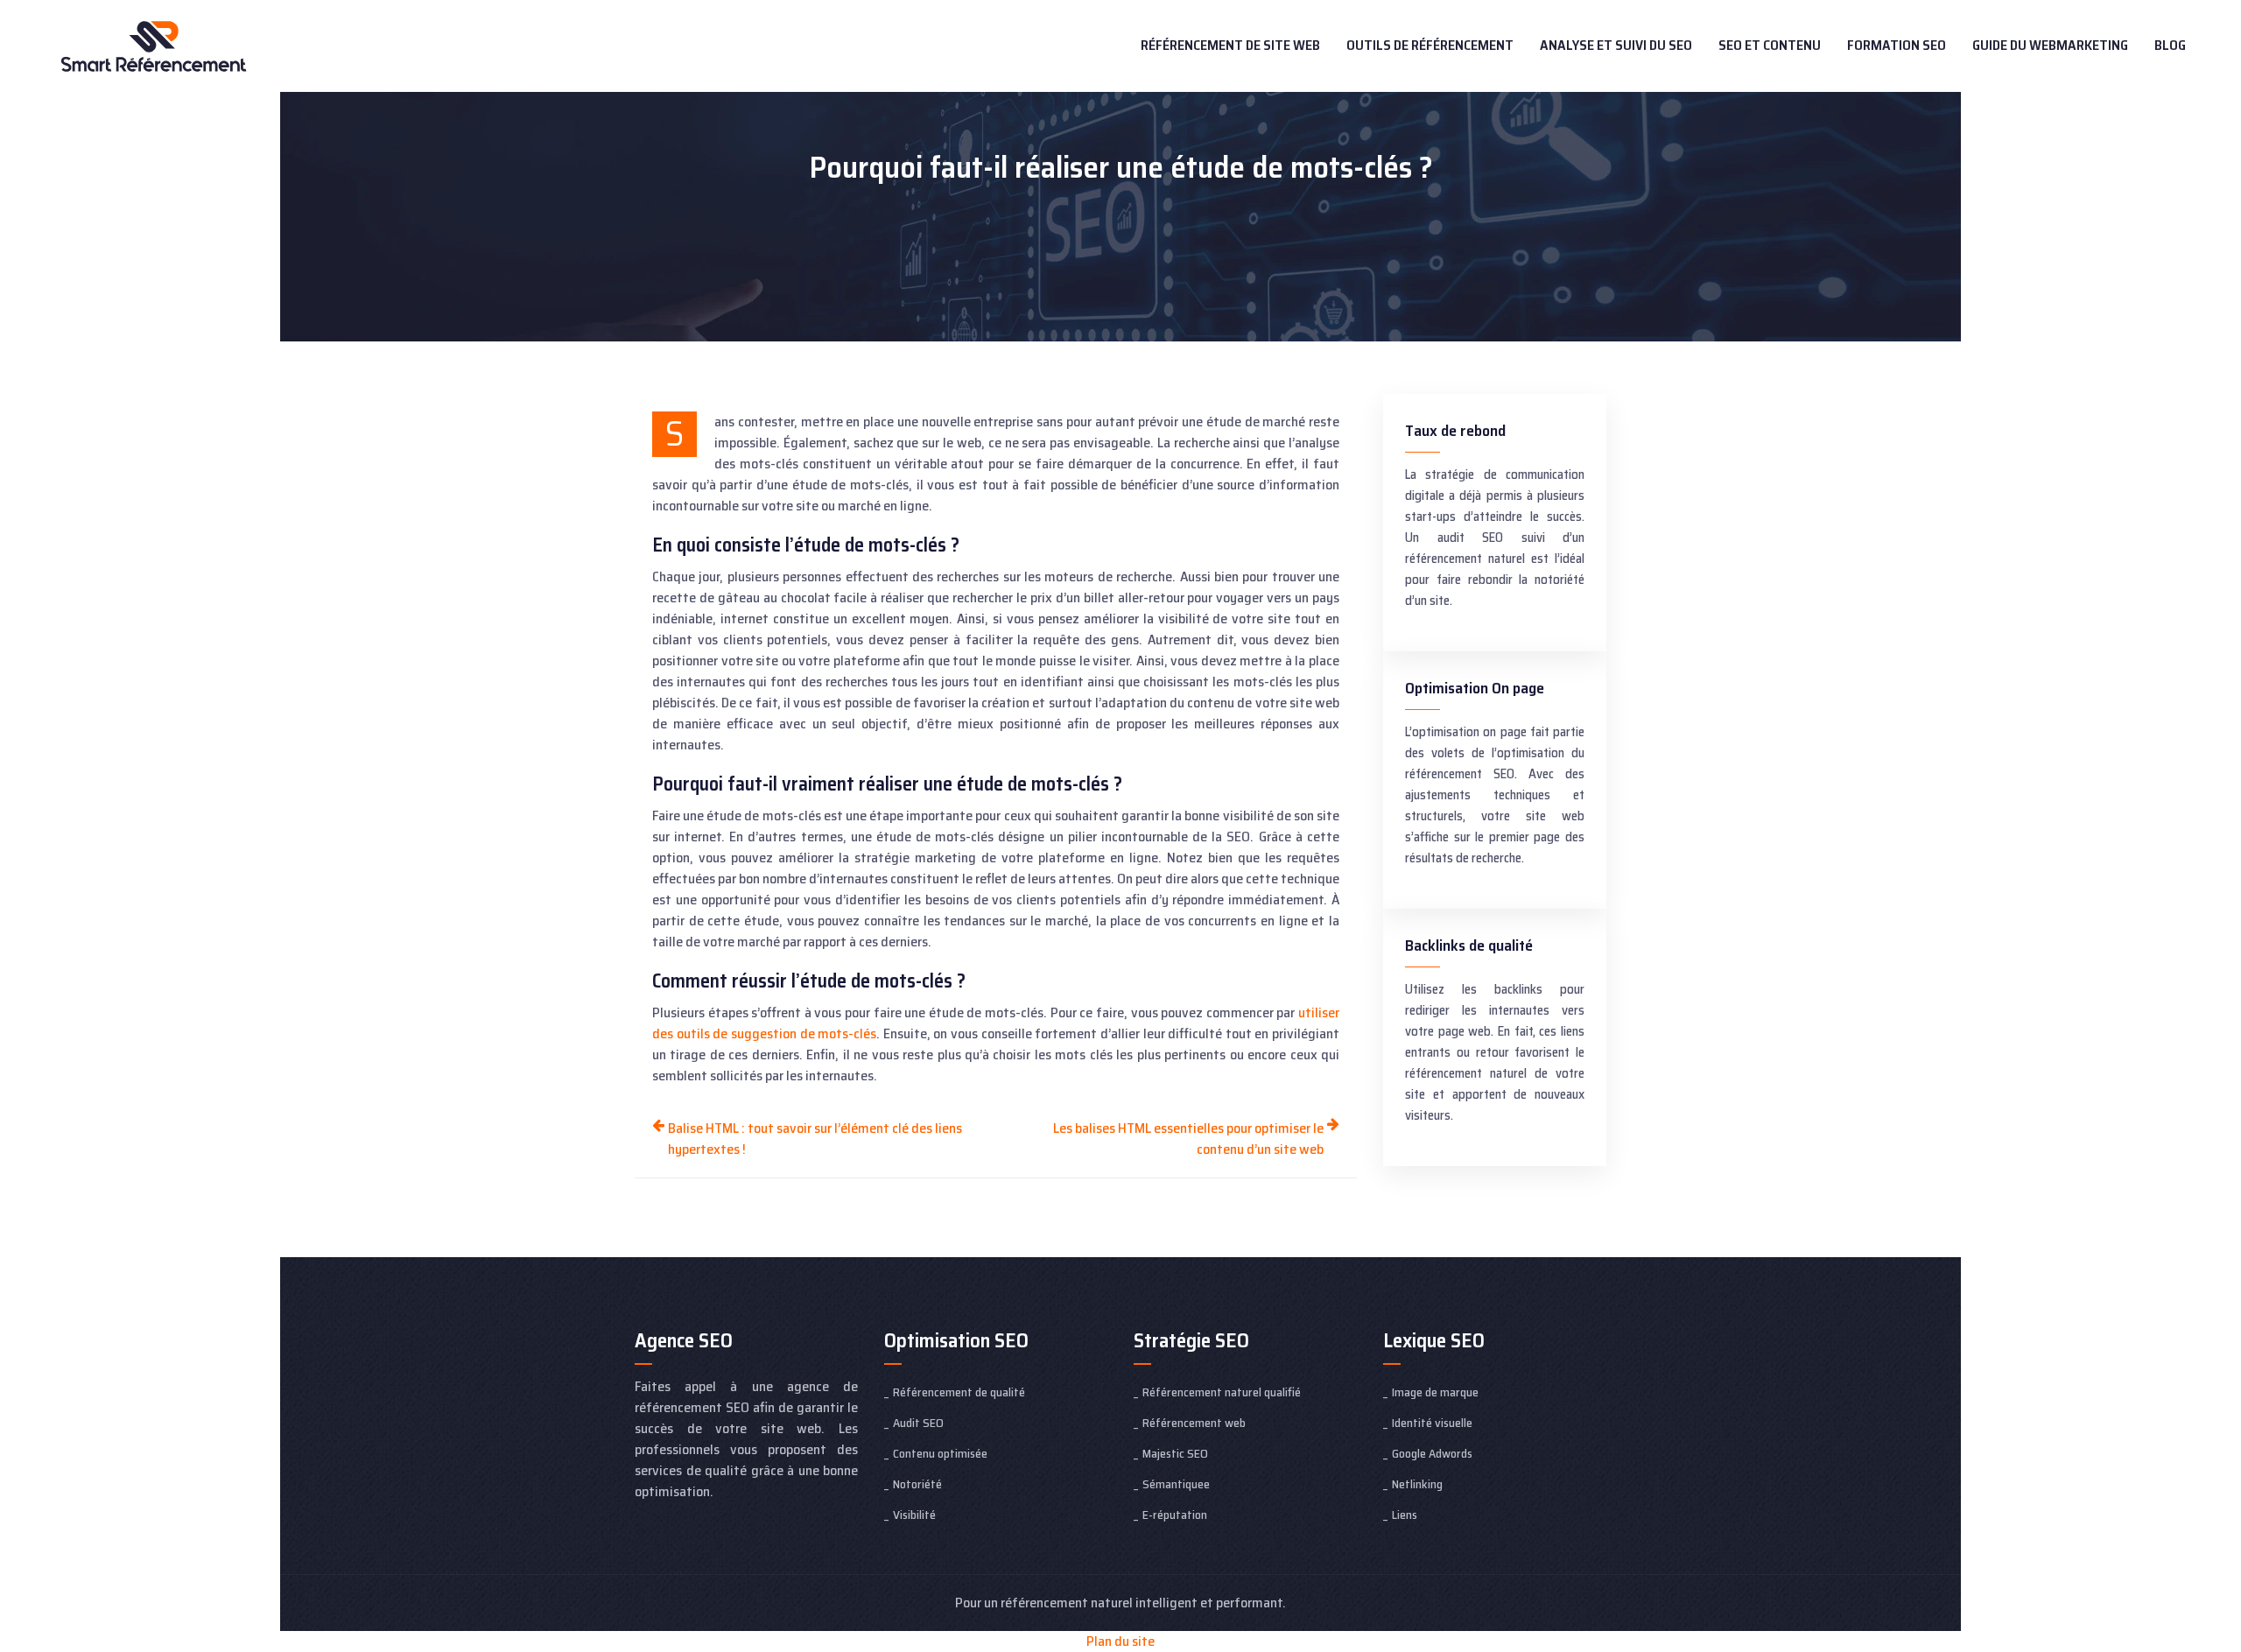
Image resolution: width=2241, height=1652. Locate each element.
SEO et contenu (1770, 45)
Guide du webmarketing (2050, 45)
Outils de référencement (1430, 45)
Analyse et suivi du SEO (1616, 45)
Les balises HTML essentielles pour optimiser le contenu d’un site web (1188, 1139)
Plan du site (1120, 1641)
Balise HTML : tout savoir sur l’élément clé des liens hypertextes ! (815, 1139)
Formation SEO (1897, 45)
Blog (2170, 45)
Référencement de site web (1230, 45)
